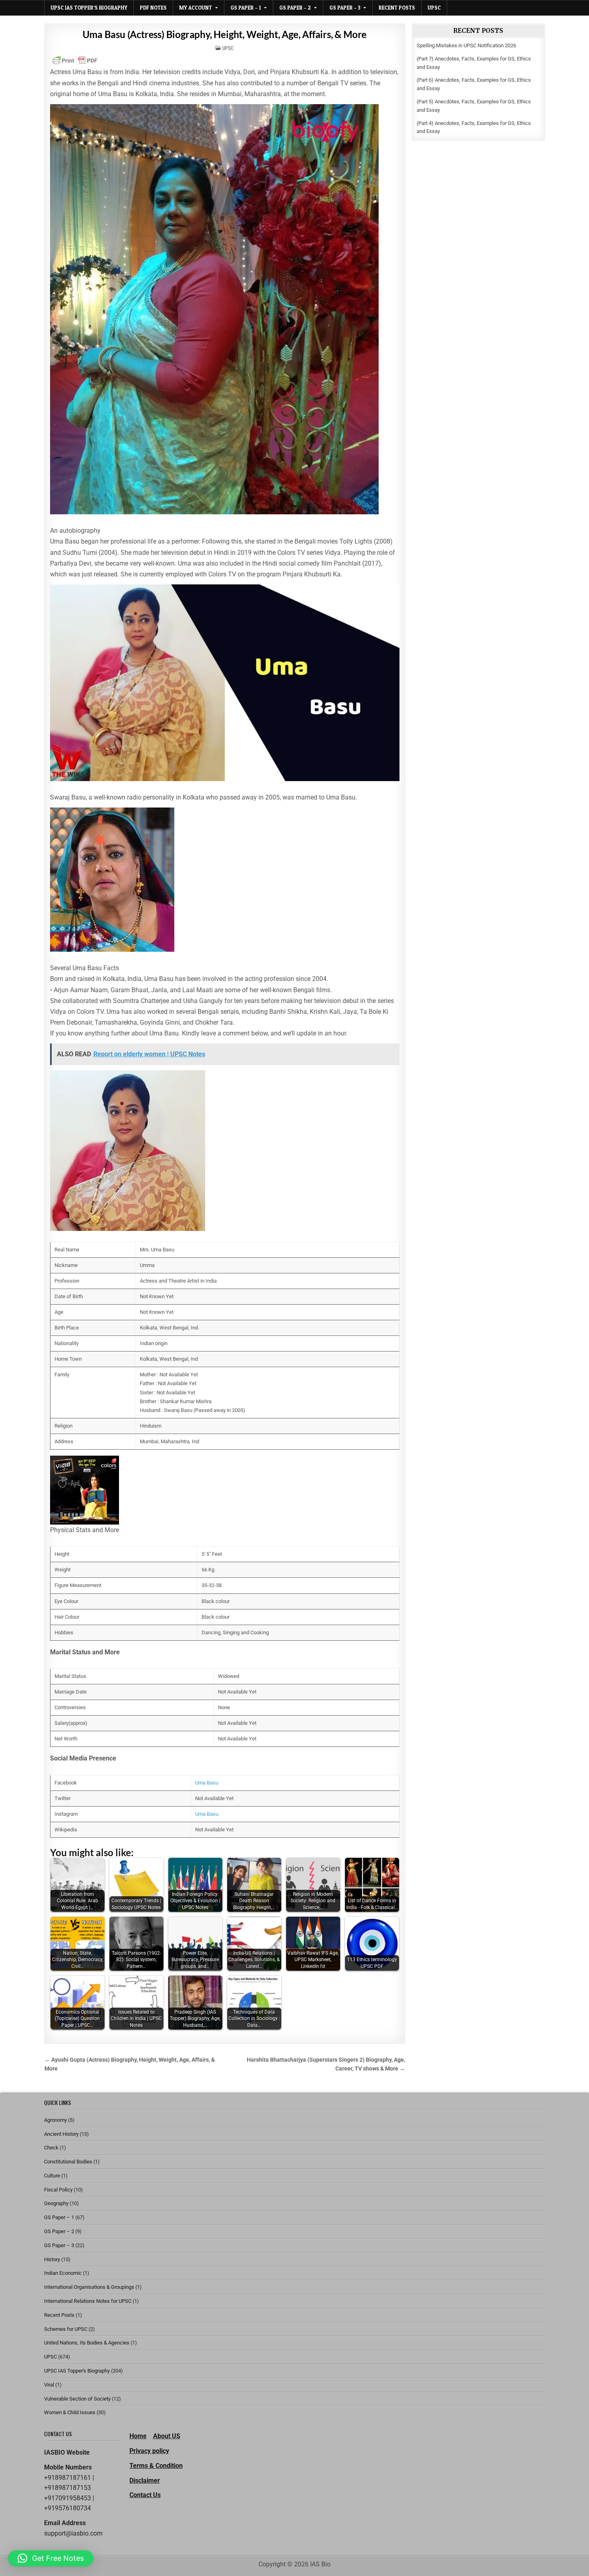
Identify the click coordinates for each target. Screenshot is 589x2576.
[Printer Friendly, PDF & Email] (75, 60)
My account (196, 8)
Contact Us (145, 2495)
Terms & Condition (156, 2466)
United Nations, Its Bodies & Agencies (87, 2343)
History (52, 2259)
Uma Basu (207, 1783)
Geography (56, 2203)
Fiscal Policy (58, 2190)
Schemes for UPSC (66, 2329)
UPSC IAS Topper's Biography (77, 2371)
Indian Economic (63, 2273)
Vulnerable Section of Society (77, 2399)
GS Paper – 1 (246, 8)
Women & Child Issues (70, 2412)
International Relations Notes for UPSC (88, 2301)
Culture (52, 2176)
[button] (51, 2558)
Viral (49, 2385)
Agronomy (55, 2120)
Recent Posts (397, 8)
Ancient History (61, 2134)
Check (51, 2148)
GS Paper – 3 (345, 8)
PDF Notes (153, 8)
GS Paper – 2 (295, 8)
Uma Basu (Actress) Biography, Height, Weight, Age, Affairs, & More (225, 34)
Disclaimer (145, 2480)
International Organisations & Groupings (89, 2287)
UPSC (434, 8)
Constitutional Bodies (68, 2162)
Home (138, 2436)
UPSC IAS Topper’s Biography (89, 8)
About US (167, 2436)
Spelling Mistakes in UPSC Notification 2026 (466, 45)
